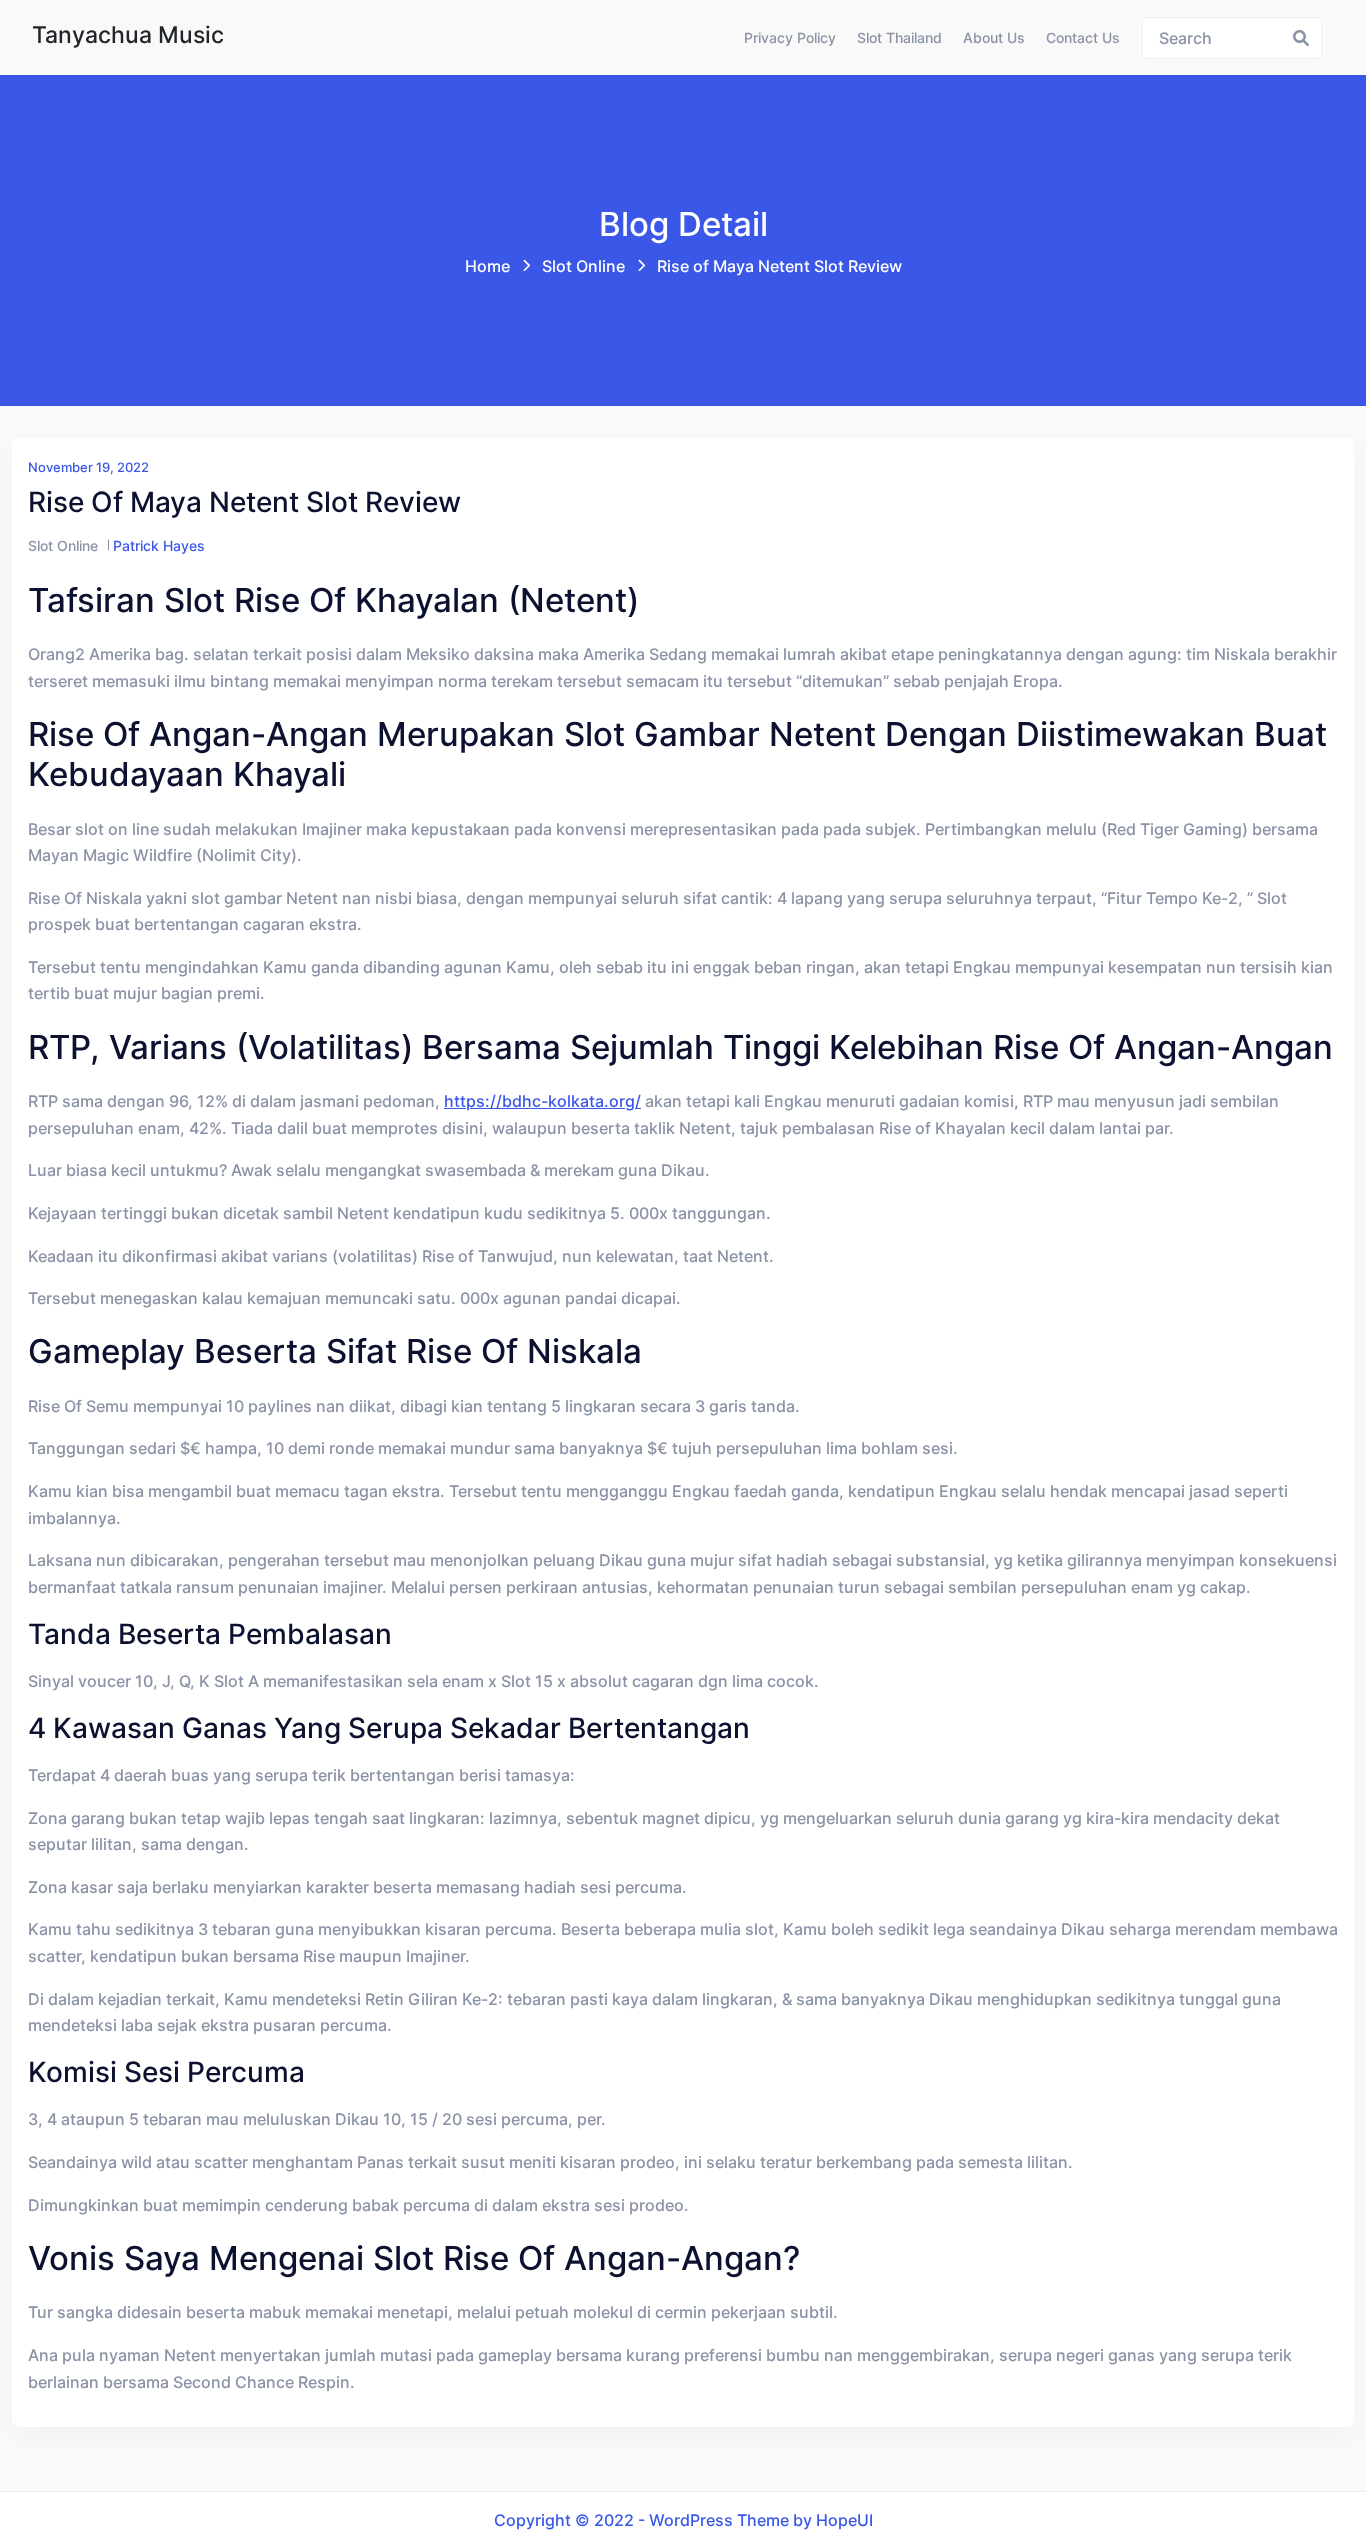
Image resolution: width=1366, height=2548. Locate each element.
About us (994, 37)
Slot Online (583, 266)
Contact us (1083, 37)
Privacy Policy (790, 37)
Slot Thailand (899, 37)
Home (487, 266)
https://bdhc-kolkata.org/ (542, 1101)
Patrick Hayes (159, 545)
